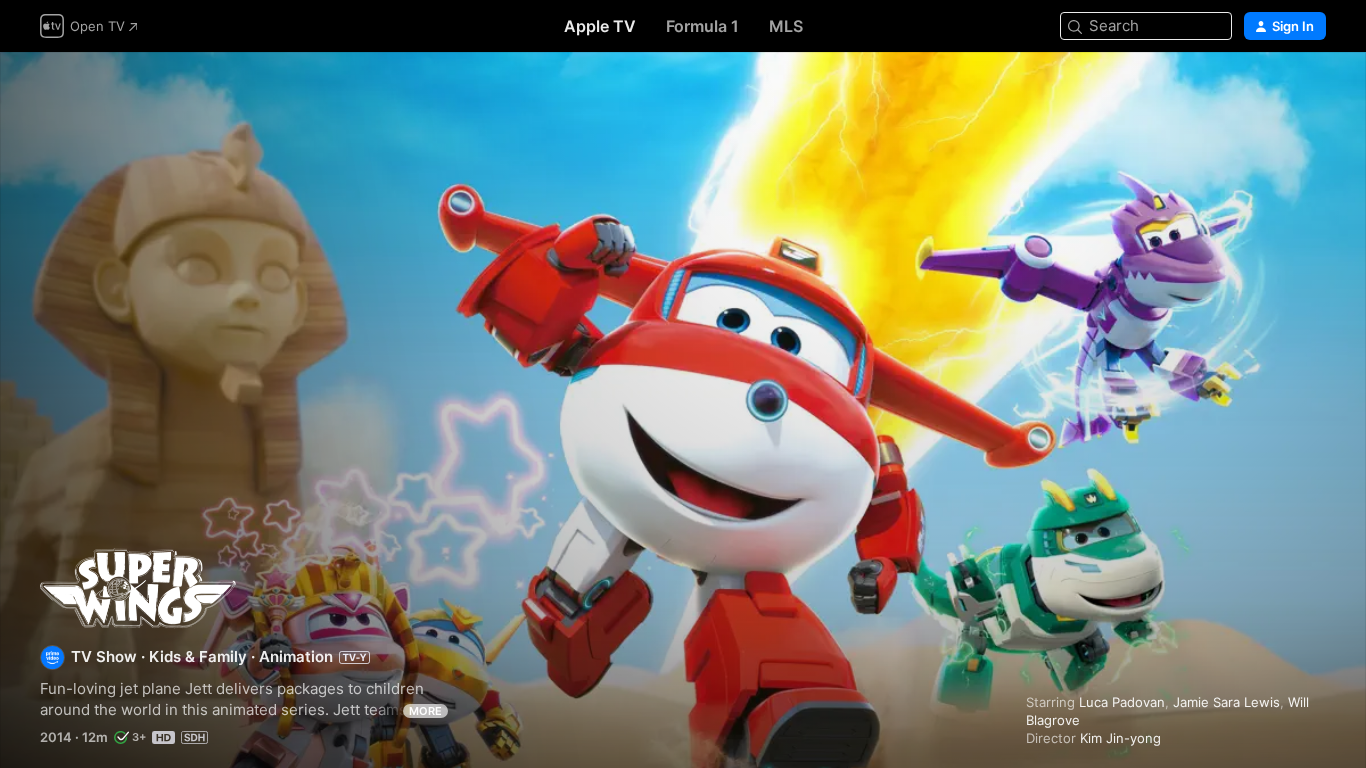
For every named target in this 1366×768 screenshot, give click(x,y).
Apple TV (600, 26)
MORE (425, 711)
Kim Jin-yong (1120, 738)
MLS (786, 26)
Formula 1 (702, 26)
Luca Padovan (1122, 702)
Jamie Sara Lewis (1226, 702)
